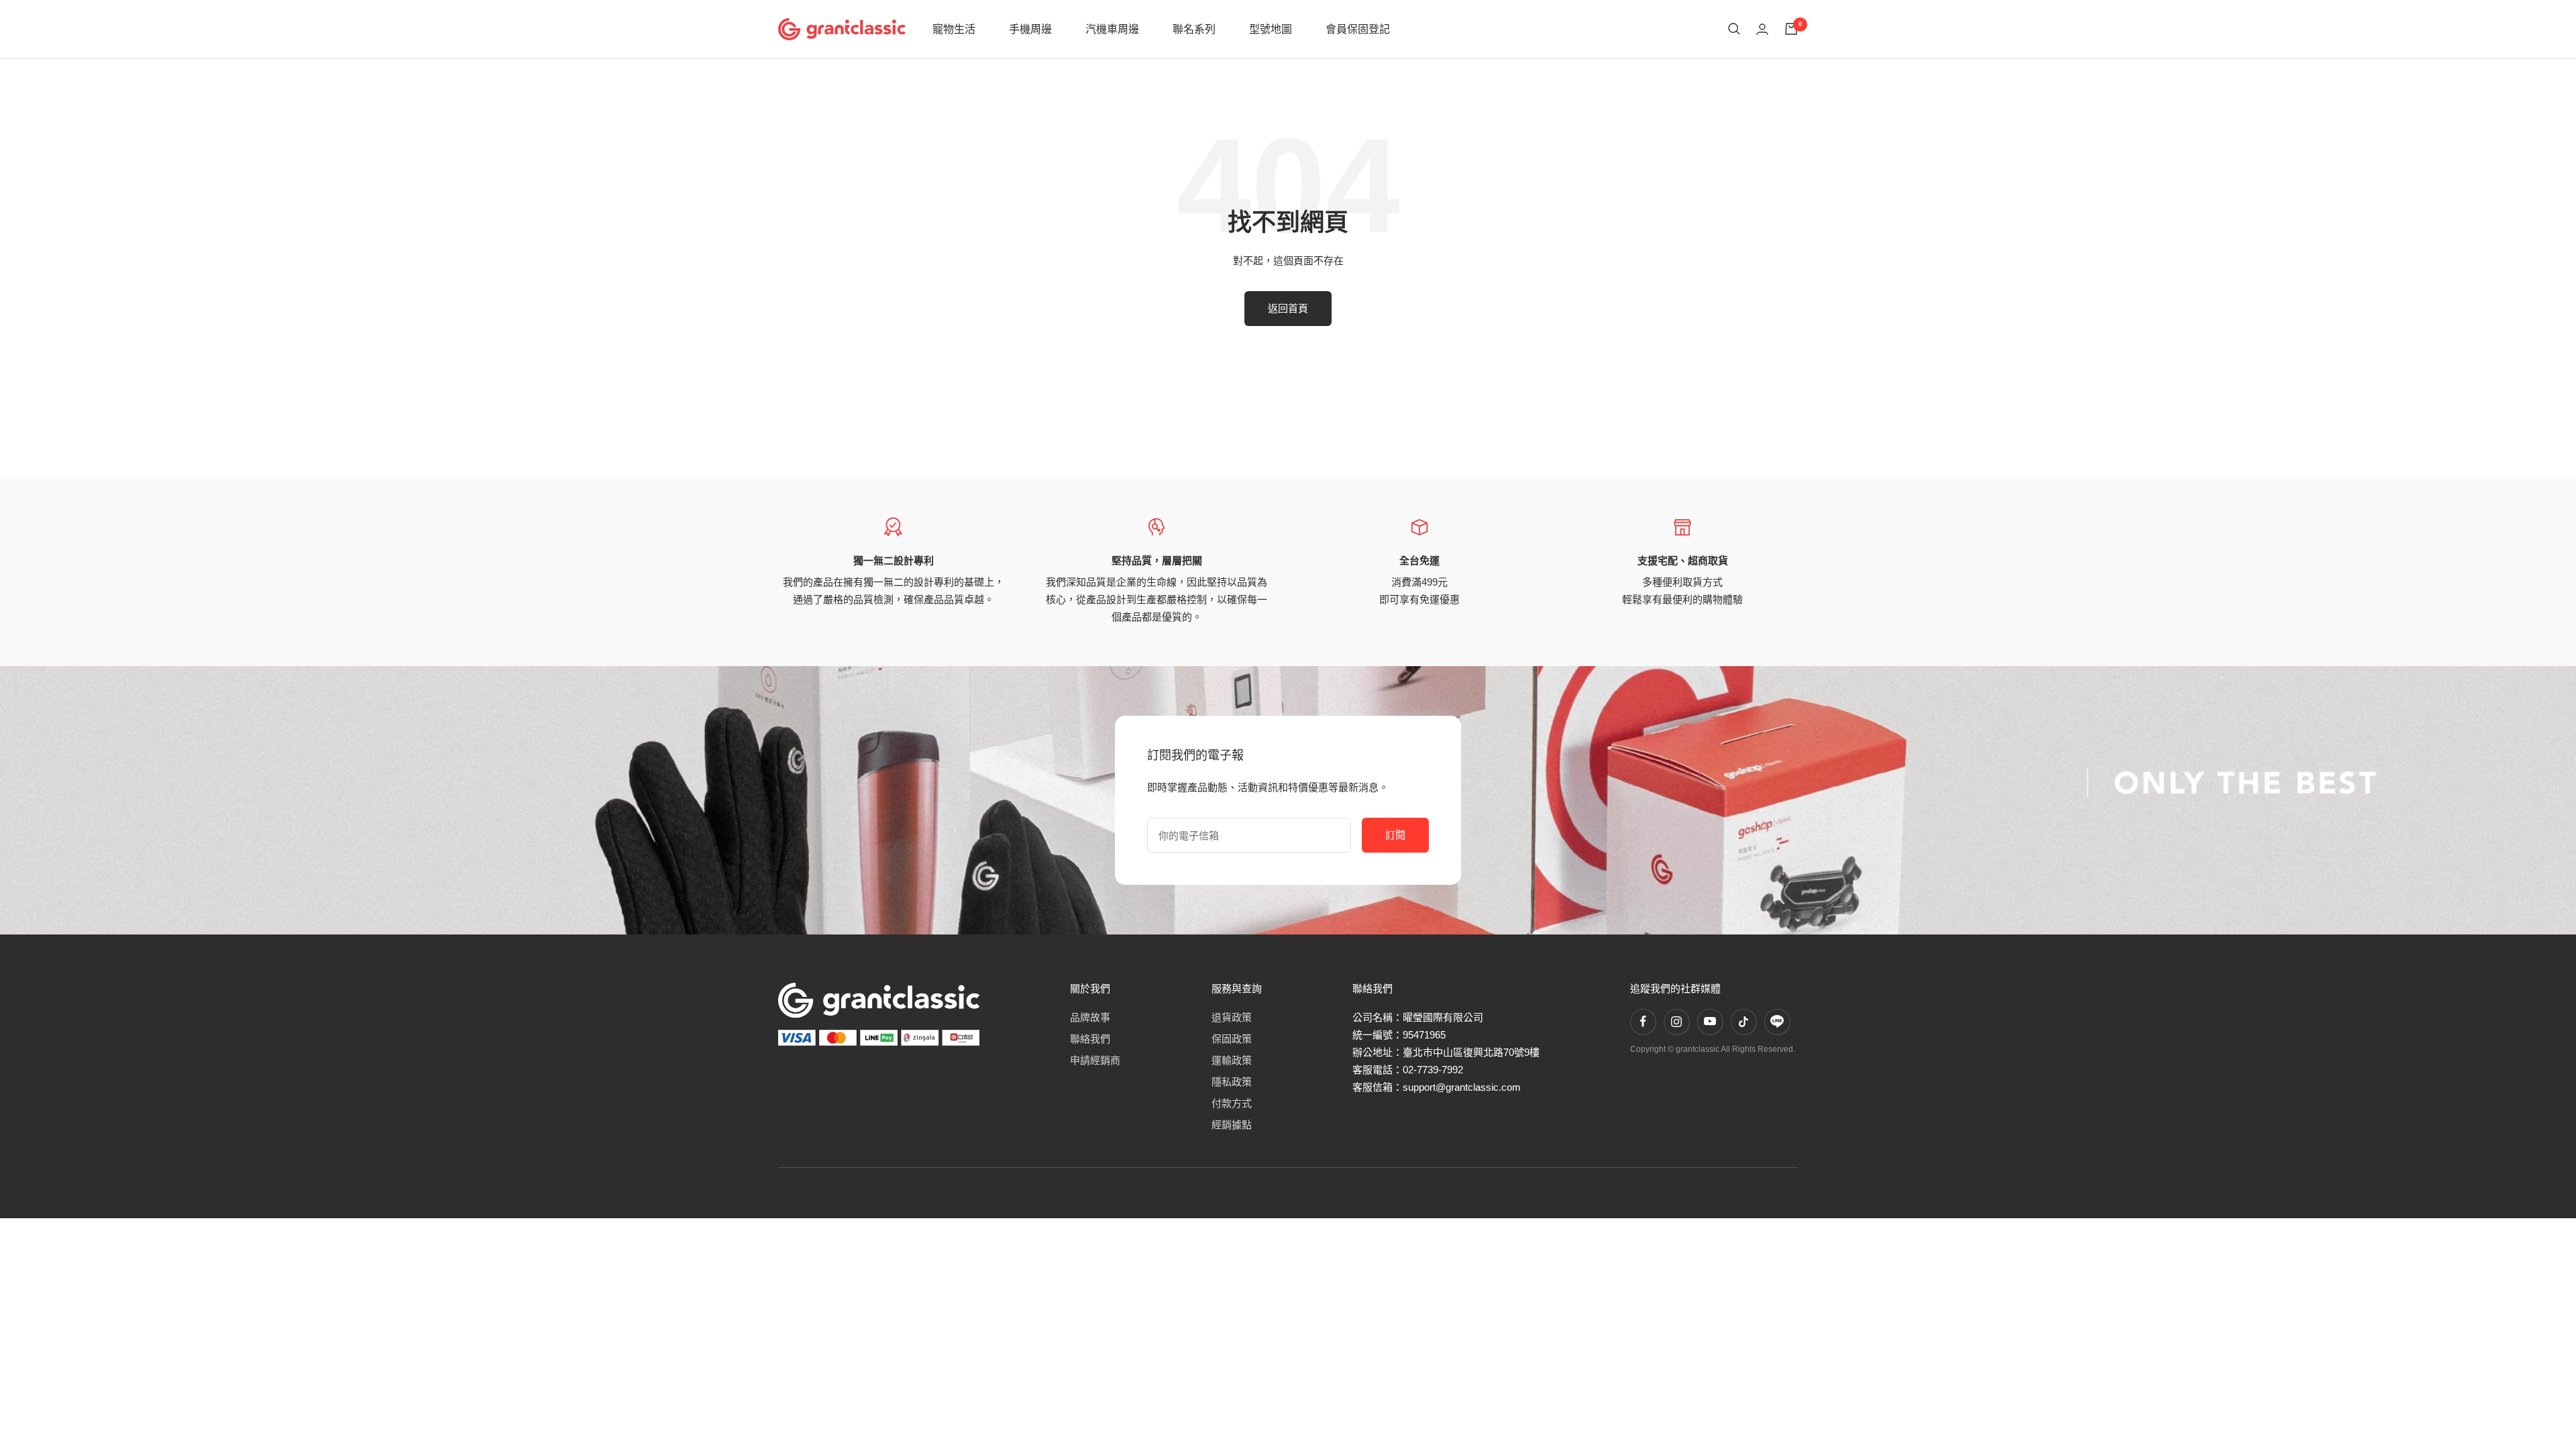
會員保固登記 (1358, 29)
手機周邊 (1030, 29)
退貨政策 (1232, 1017)
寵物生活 (954, 29)
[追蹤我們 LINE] (1777, 1022)
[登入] (1762, 29)
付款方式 (1232, 1103)
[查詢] (1734, 29)
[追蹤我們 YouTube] (1710, 1022)
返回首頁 (1288, 308)
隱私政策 (1232, 1082)
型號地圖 (1271, 29)
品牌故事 (1090, 1017)
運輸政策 (1232, 1060)
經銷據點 (1232, 1125)
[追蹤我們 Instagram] (1676, 1022)
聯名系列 (1194, 29)
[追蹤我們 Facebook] (1643, 1022)
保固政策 (1232, 1039)
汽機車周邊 (1112, 29)
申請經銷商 (1095, 1060)
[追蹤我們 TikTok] (1743, 1022)
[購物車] (1791, 29)
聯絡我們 (1090, 1039)
